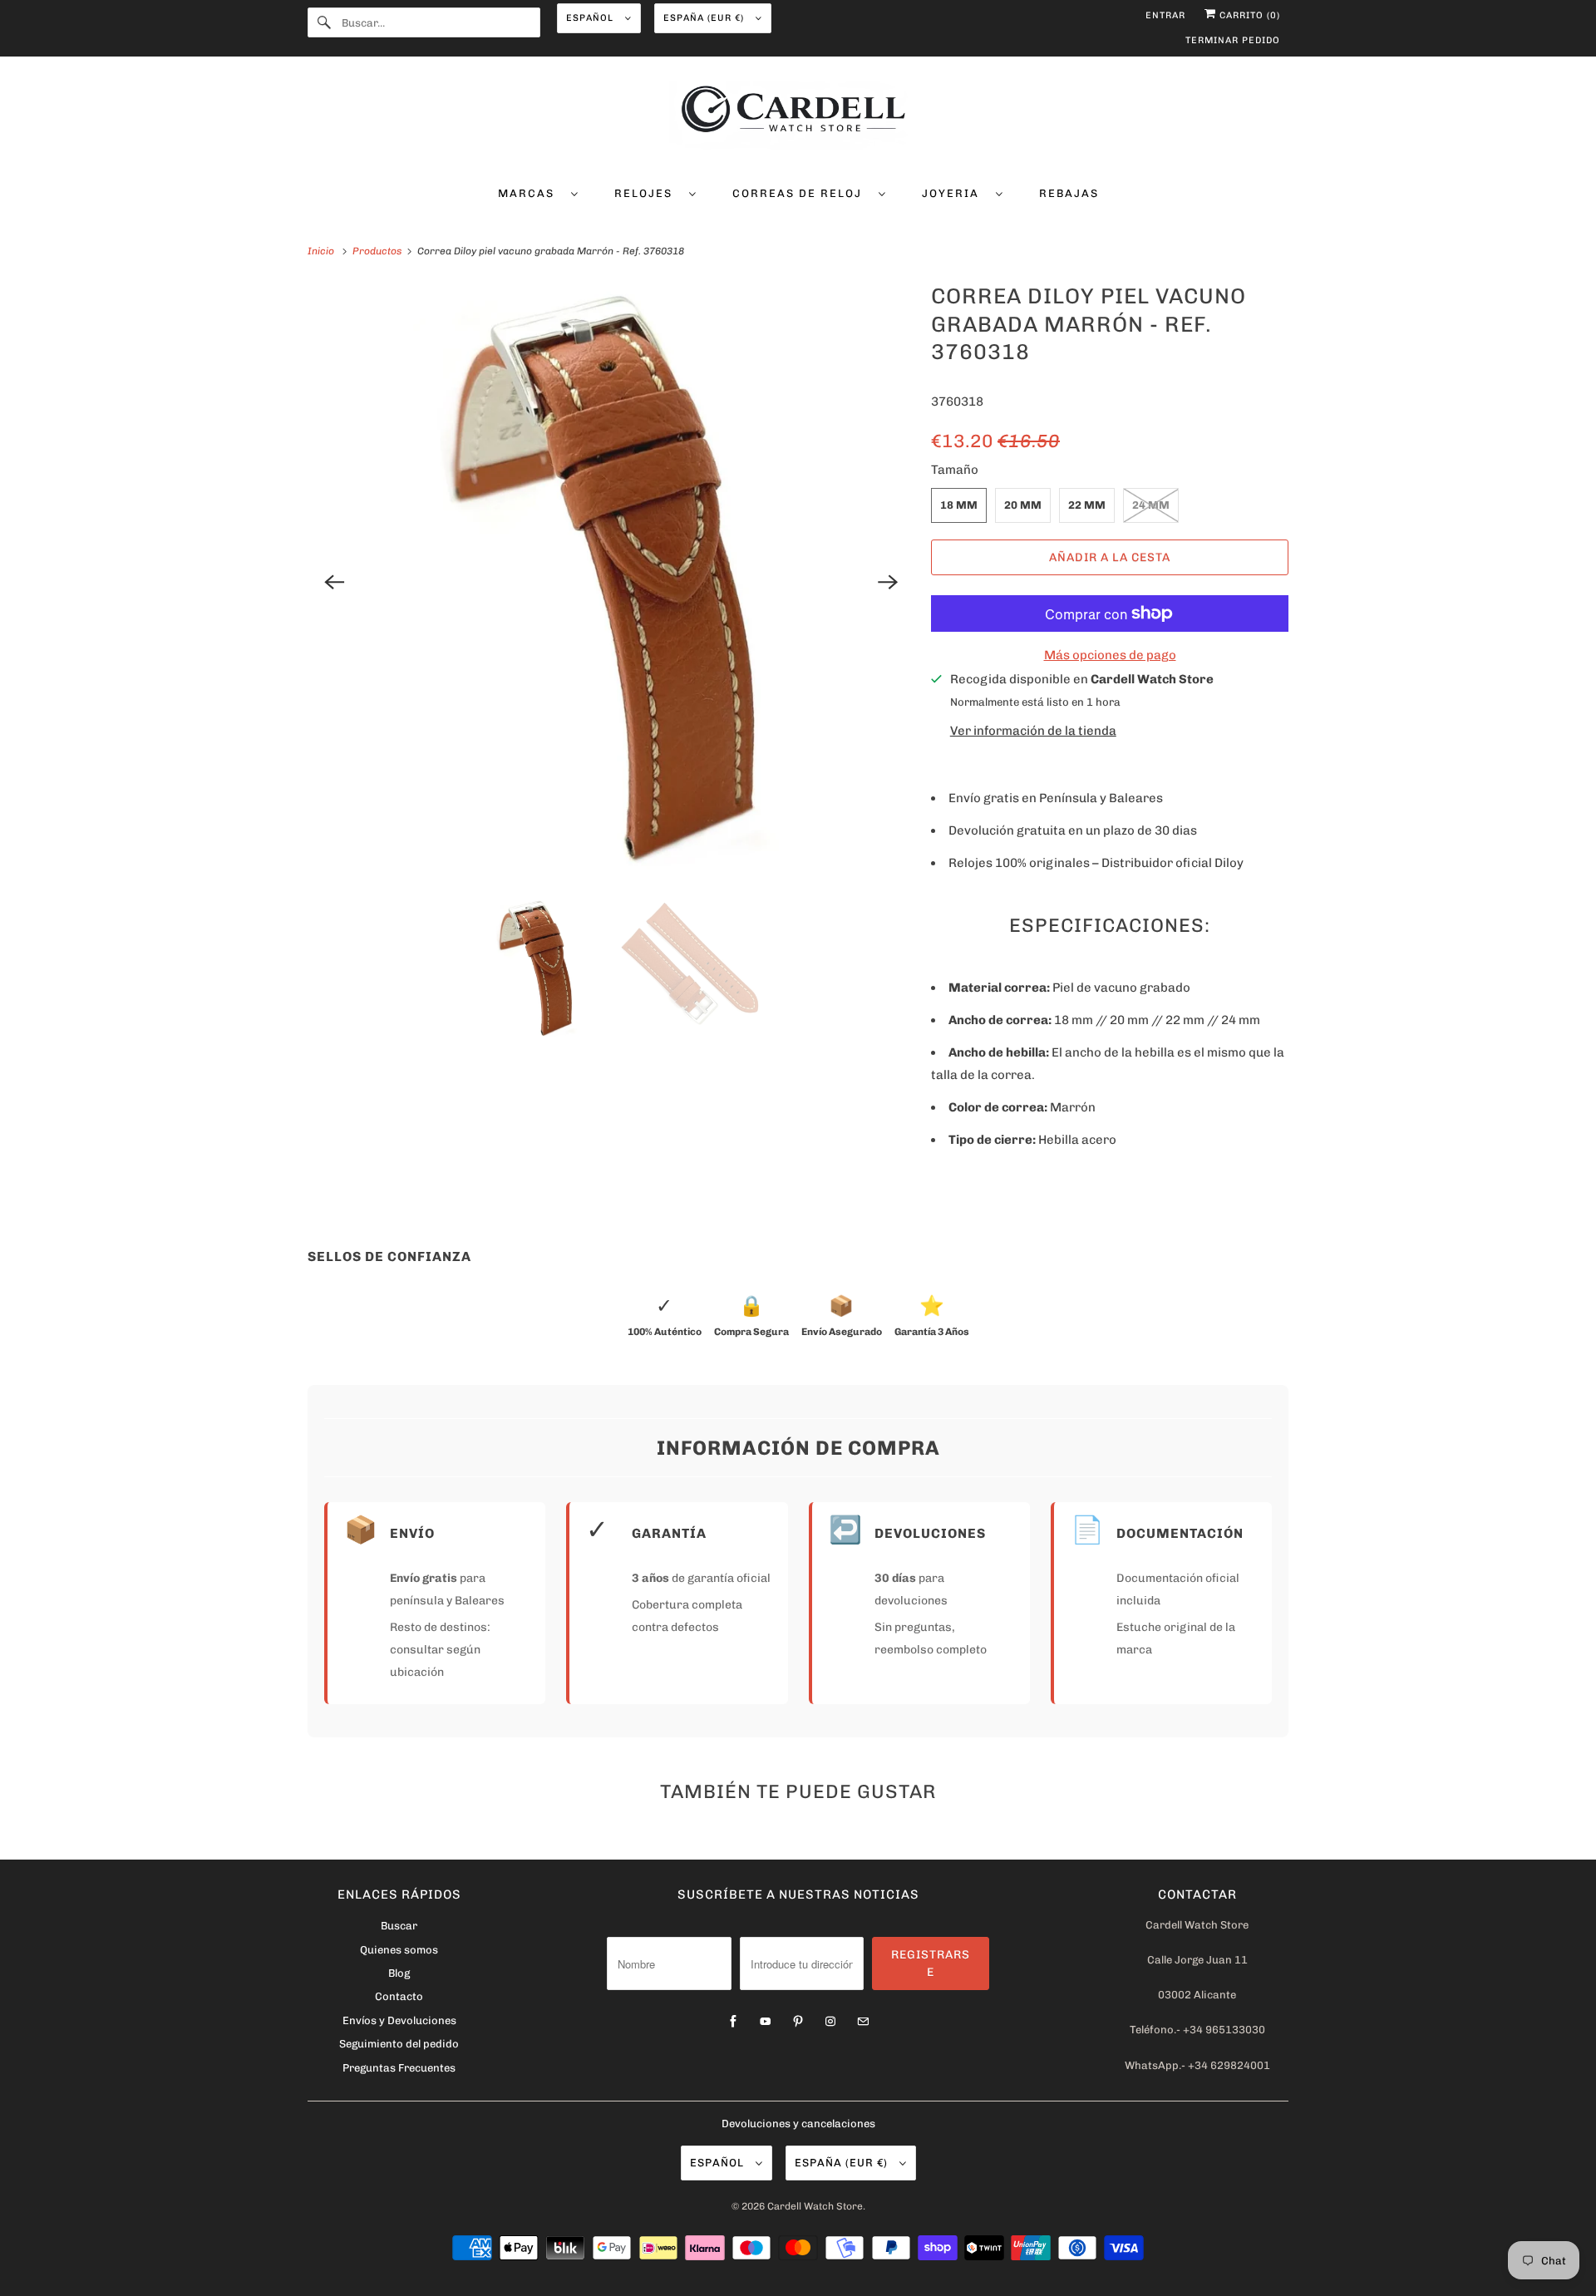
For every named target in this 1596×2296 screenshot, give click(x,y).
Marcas (530, 193)
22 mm (1087, 505)
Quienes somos (399, 1950)
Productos (378, 251)
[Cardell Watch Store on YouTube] (766, 2022)
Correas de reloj (801, 193)
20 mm (1023, 505)
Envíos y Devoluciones (399, 2020)
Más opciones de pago (1110, 655)
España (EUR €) (705, 18)
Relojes (648, 193)
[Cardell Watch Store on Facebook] (733, 2022)
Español (591, 18)
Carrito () (1248, 15)
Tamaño (955, 470)
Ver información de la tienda (1033, 731)
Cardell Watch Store (815, 2206)
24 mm (1151, 505)
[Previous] (334, 582)
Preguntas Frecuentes (399, 2068)
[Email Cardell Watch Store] (863, 2022)
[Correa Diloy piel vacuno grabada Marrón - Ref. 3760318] (611, 582)
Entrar (1165, 15)
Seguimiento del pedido (399, 2044)
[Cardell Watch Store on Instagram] (830, 2022)
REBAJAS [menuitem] (1069, 193)
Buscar (399, 1926)
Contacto (399, 1996)
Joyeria (955, 193)
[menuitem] (538, 192)
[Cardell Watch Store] (798, 118)
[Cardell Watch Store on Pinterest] (798, 2022)
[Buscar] (324, 22)
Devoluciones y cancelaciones (798, 2124)
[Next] (888, 582)
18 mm (959, 505)
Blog (399, 1973)
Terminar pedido (1233, 40)
